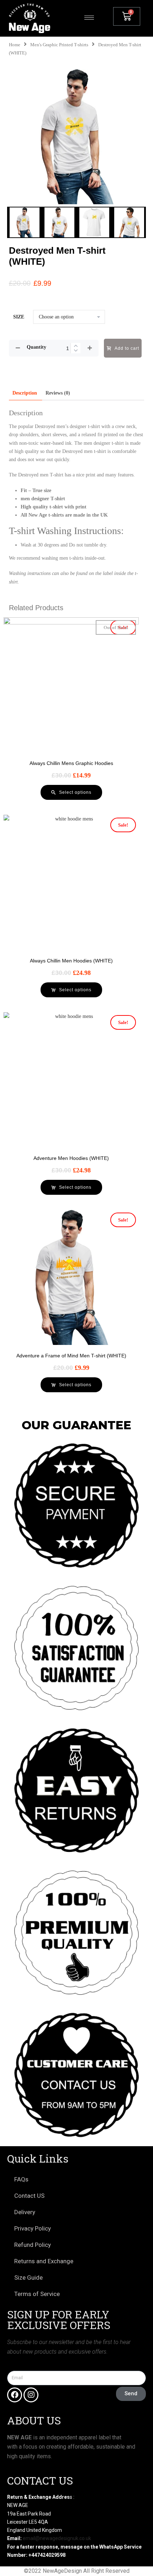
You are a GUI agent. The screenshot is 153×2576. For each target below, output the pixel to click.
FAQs (21, 2179)
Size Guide (28, 2277)
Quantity (36, 347)
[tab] (25, 393)
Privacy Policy (33, 2228)
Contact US (29, 2196)
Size (19, 317)
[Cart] (127, 16)
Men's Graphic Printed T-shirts (59, 45)
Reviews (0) (58, 393)
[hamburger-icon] (89, 18)
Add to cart (127, 348)
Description (25, 393)
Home (15, 45)
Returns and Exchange (44, 2261)
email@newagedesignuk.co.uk (57, 2538)
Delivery (25, 2212)
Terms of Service (37, 2294)
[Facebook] (15, 2395)
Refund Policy (33, 2245)
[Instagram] (31, 2395)
